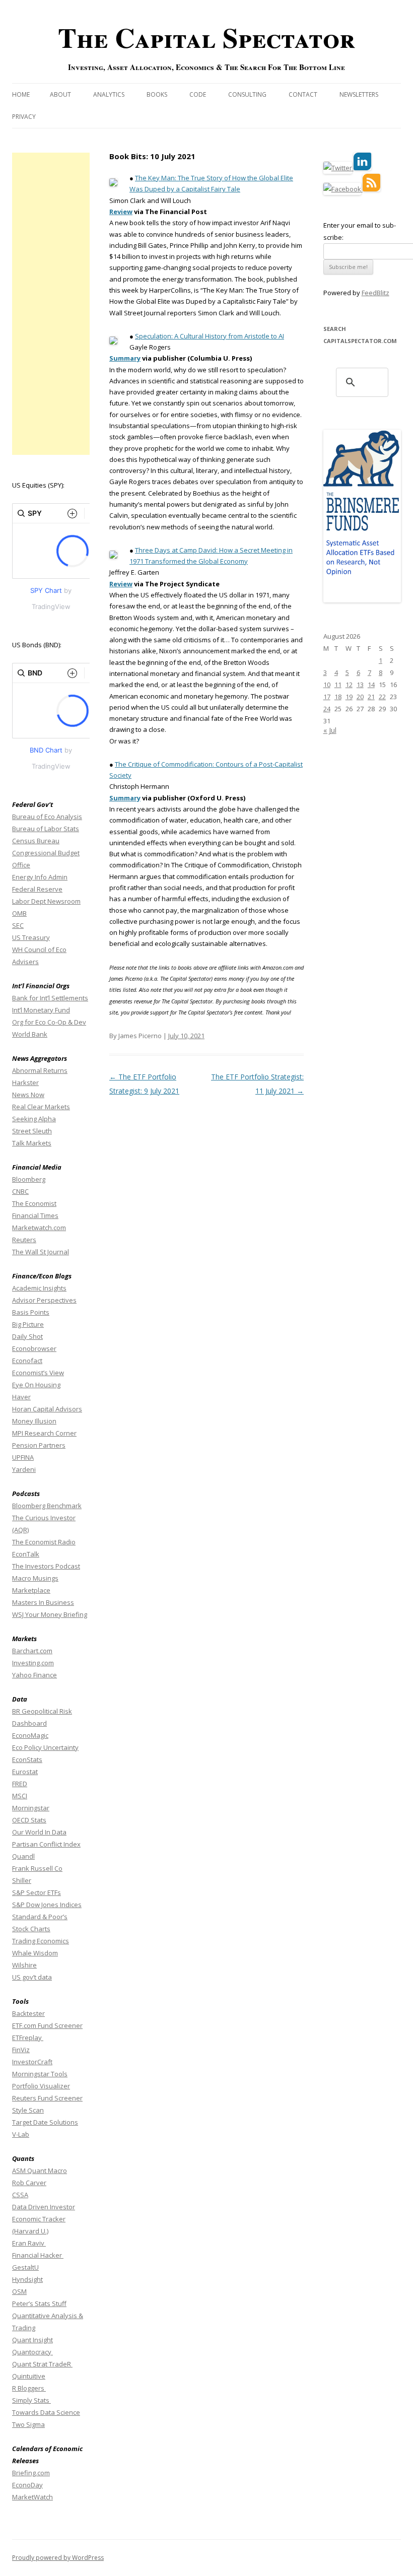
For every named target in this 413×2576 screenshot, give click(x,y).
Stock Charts (31, 1929)
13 (360, 685)
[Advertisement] (51, 304)
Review (121, 212)
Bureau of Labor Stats (46, 829)
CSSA (20, 2195)
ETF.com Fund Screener (47, 2025)
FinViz (21, 2050)
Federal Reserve (37, 889)
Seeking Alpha (34, 1119)
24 (327, 709)
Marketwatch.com (39, 1228)
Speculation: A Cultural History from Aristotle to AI (210, 336)
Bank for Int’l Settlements (50, 998)
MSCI (20, 1796)
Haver (21, 1397)
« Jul (330, 730)
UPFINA (23, 1457)
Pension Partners (39, 1445)
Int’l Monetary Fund (41, 1010)
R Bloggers (29, 2388)
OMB (19, 913)
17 (327, 697)
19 (349, 697)
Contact (303, 94)
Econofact (27, 1361)
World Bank (30, 1034)
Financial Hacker (38, 2255)
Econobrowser (34, 1348)
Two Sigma (28, 2424)
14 (371, 685)
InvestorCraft (32, 2062)
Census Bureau (36, 841)
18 (338, 697)
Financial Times (35, 1215)
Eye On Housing (36, 1385)
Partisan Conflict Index (46, 1844)
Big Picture (28, 1324)
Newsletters (359, 94)
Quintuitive (29, 2376)
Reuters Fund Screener (47, 2098)
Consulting (247, 94)
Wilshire (24, 1965)
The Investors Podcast (46, 1566)
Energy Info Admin (40, 877)
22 (382, 697)
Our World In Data (39, 1832)
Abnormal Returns (40, 1070)
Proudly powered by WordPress (58, 2558)
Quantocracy (32, 2352)
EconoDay (27, 2485)
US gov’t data (32, 1977)
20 (360, 697)
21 (371, 697)
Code (198, 94)
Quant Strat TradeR (42, 2364)
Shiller (22, 1880)
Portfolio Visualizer (41, 2086)
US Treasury (31, 937)
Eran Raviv (29, 2243)
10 (327, 685)
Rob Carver (29, 2183)
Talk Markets (32, 1143)
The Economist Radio (44, 1542)
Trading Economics (41, 1941)
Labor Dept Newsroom (46, 901)
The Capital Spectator (206, 37)
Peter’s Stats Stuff (39, 2303)
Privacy (24, 117)
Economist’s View (38, 1373)
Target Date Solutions (45, 2122)
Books (157, 94)
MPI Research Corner (44, 1433)
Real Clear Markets (41, 1107)
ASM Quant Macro (40, 2171)
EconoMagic (30, 1735)
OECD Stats (29, 1820)
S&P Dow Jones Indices (47, 1905)
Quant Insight (32, 2340)
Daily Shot (27, 1336)
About (60, 94)
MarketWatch (32, 2497)
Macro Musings (35, 1578)
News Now (28, 1095)
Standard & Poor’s (40, 1917)
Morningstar (31, 1808)
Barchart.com (32, 1651)
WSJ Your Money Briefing (50, 1614)
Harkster (25, 1082)
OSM (19, 2291)
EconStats (27, 1759)
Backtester (28, 2013)
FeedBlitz (375, 293)
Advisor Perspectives (44, 1300)
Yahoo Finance (35, 1675)
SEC (18, 925)
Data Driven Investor (44, 2207)
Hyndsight (27, 2279)
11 (338, 685)
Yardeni (24, 1469)
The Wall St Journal (41, 1252)
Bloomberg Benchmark (47, 1506)
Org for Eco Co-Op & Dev (49, 1022)
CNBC (20, 1191)
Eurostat (25, 1772)
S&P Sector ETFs (37, 1892)
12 (349, 685)
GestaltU (25, 2267)
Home (21, 94)
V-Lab (21, 2134)
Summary (125, 358)
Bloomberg (29, 1179)
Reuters (24, 1240)
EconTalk (26, 1554)
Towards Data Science (46, 2412)
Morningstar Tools (40, 2074)
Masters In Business (43, 1602)
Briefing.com (31, 2473)
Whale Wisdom (35, 1953)
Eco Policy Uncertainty (45, 1747)
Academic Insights (39, 1288)
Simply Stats (31, 2400)
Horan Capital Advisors (47, 1409)
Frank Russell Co (37, 1868)
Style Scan (28, 2110)
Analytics (109, 94)
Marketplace (31, 1590)
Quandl (23, 1856)
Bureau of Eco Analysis (47, 817)
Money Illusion (34, 1421)
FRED (20, 1784)
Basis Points (31, 1312)
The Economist (34, 1203)
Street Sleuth (32, 1131)
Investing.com (33, 1663)
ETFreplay (28, 2038)
